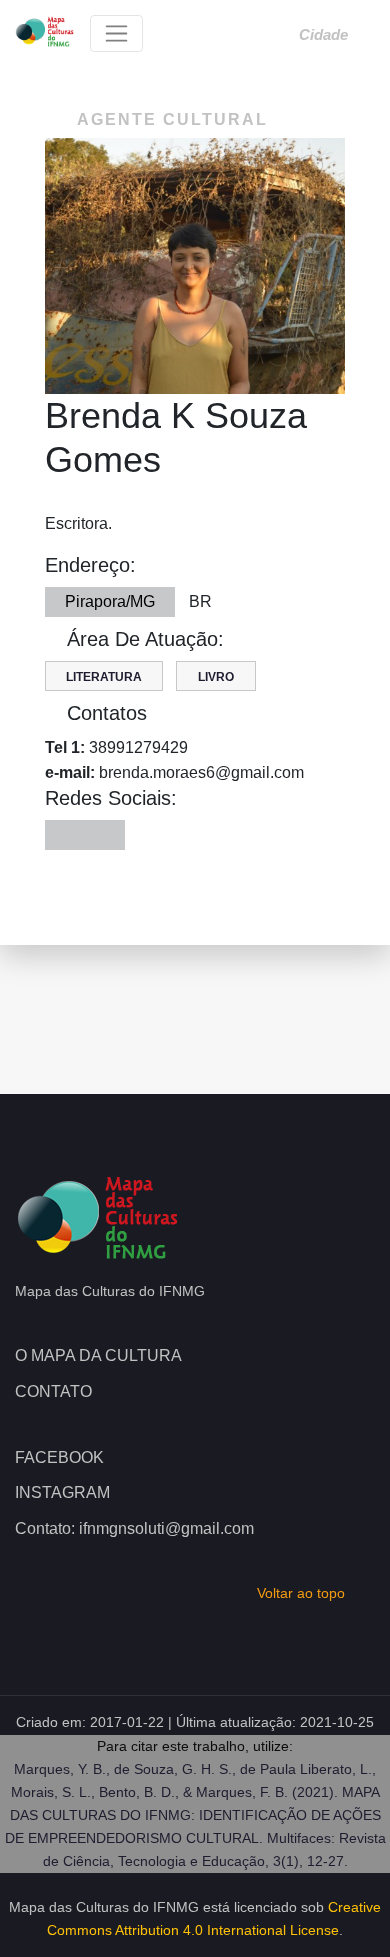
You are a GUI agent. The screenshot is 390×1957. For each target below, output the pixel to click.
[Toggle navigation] (116, 33)
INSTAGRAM (62, 1492)
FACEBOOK (59, 1457)
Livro (216, 677)
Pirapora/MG (110, 601)
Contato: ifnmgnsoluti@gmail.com (134, 1528)
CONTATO (53, 1391)
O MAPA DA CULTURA (98, 1355)
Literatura (104, 677)
